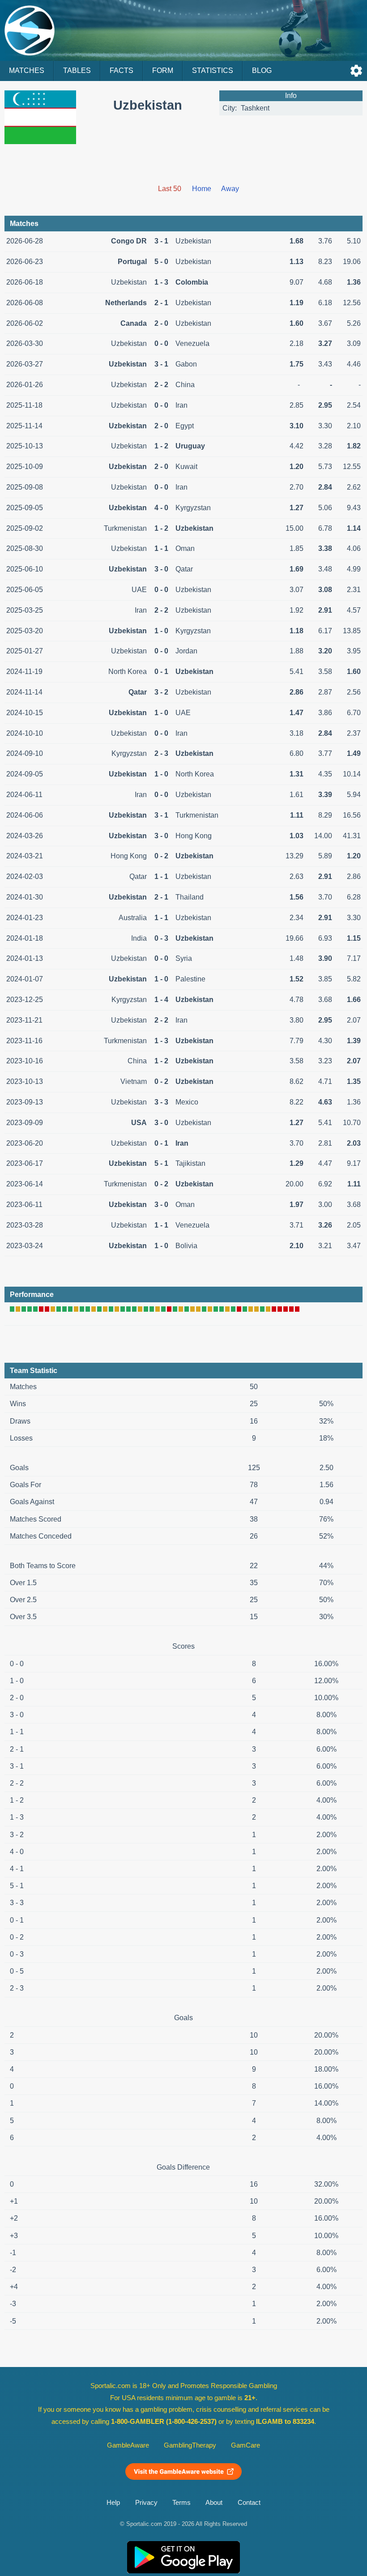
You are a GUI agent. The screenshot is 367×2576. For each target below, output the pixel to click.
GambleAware (128, 2445)
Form (163, 70)
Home (202, 189)
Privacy (146, 2503)
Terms (181, 2503)
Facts (122, 70)
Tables (77, 70)
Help (113, 2503)
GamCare (245, 2445)
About (214, 2503)
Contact (249, 2503)
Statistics (213, 70)
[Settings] (356, 71)
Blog (262, 70)
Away (230, 189)
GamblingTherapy (190, 2445)
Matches (27, 70)
